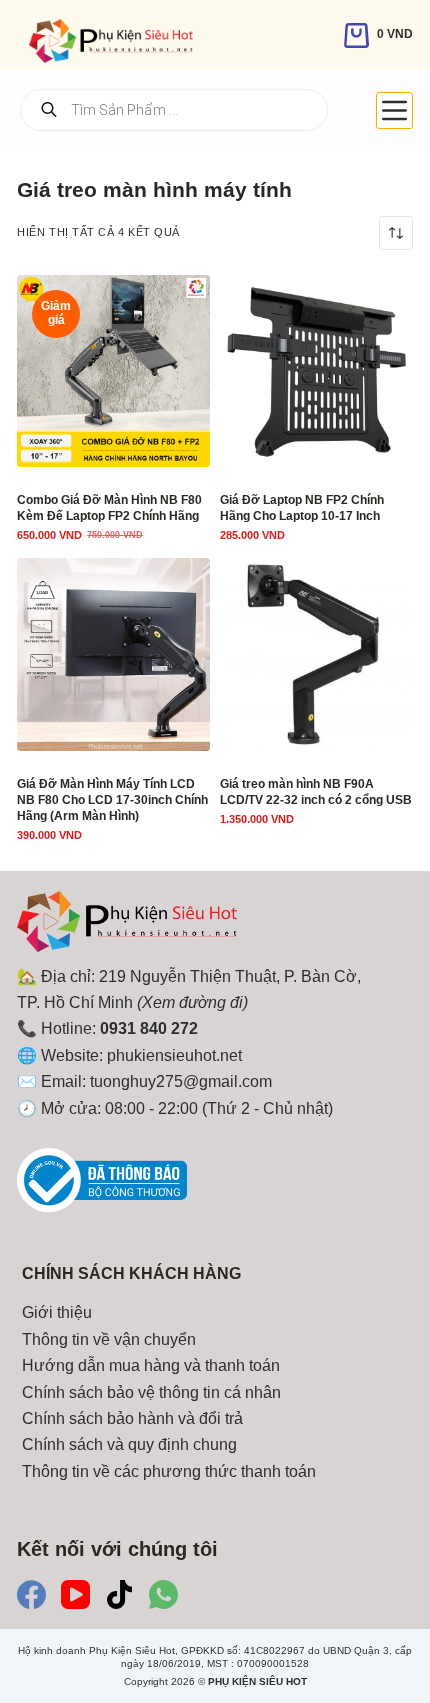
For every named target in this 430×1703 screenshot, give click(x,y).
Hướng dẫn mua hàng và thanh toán (151, 1365)
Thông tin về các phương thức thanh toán (169, 1471)
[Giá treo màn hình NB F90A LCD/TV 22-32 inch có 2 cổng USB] (316, 654)
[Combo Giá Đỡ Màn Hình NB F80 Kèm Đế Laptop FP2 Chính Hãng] (113, 371)
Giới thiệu (57, 1312)
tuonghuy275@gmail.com (181, 1081)
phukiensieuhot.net (174, 1055)
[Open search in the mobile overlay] (174, 110)
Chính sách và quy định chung (129, 1444)
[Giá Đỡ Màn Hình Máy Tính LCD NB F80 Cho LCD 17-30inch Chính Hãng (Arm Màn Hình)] (113, 654)
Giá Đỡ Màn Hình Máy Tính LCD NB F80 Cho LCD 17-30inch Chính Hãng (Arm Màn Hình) (112, 800)
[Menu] (394, 110)
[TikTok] (119, 1594)
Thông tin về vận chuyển (109, 1339)
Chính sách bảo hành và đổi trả (132, 1418)
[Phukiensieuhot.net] (127, 926)
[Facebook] (31, 1594)
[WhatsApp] (163, 1594)
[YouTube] (75, 1594)
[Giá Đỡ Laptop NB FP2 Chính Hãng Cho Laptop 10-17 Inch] (316, 371)
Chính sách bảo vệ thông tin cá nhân (151, 1392)
